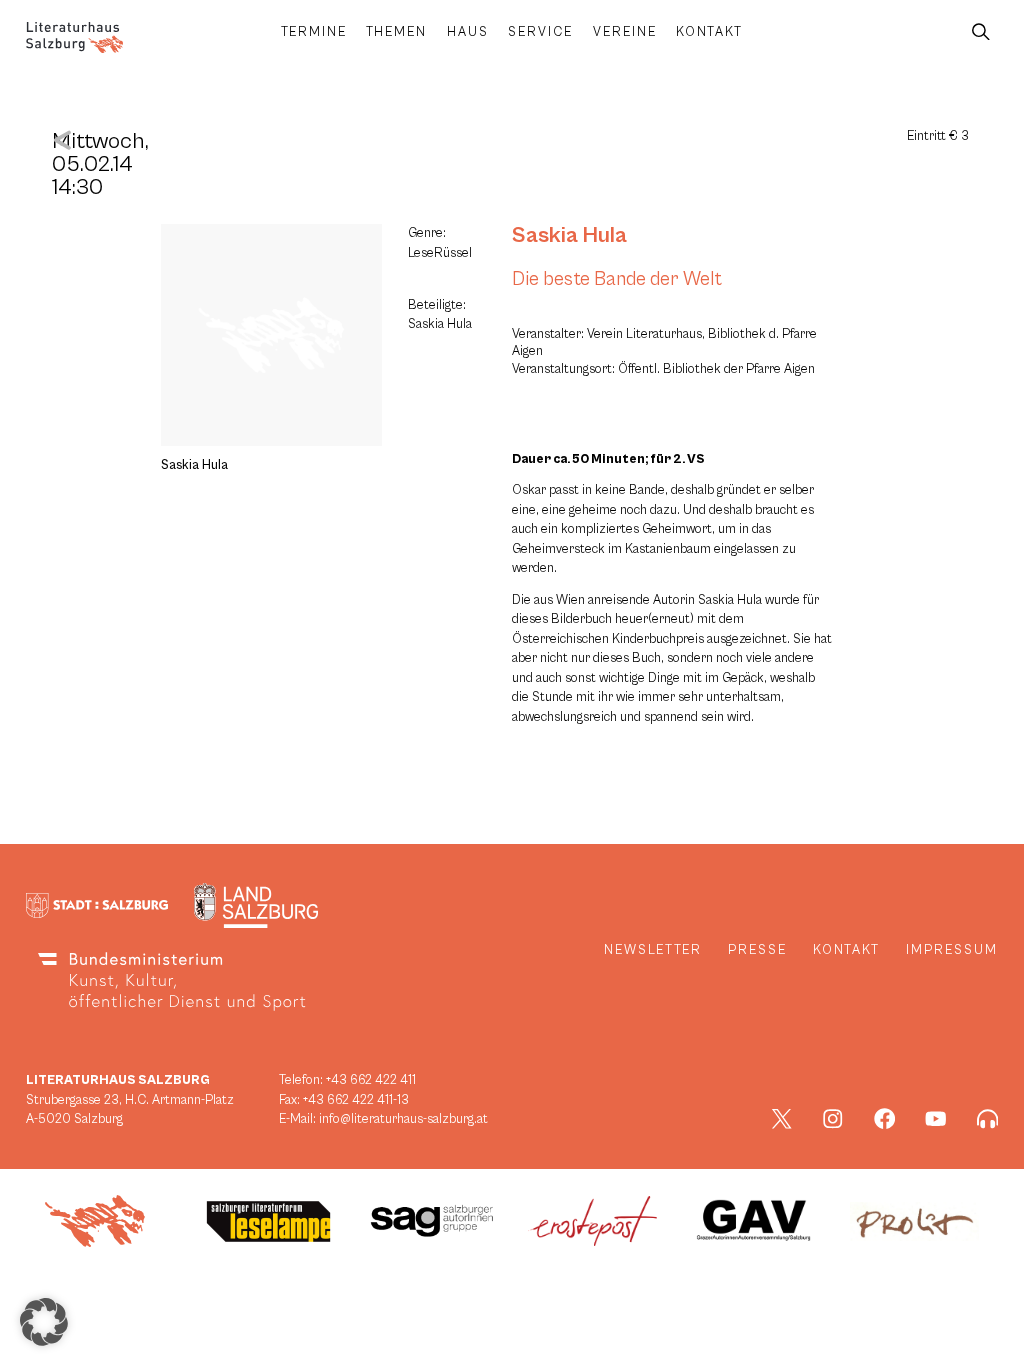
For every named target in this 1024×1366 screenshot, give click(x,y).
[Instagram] (833, 1119)
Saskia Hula (569, 235)
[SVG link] (74, 37)
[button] (44, 1322)
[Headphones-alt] (988, 1119)
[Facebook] (885, 1119)
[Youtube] (936, 1119)
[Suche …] (981, 32)
